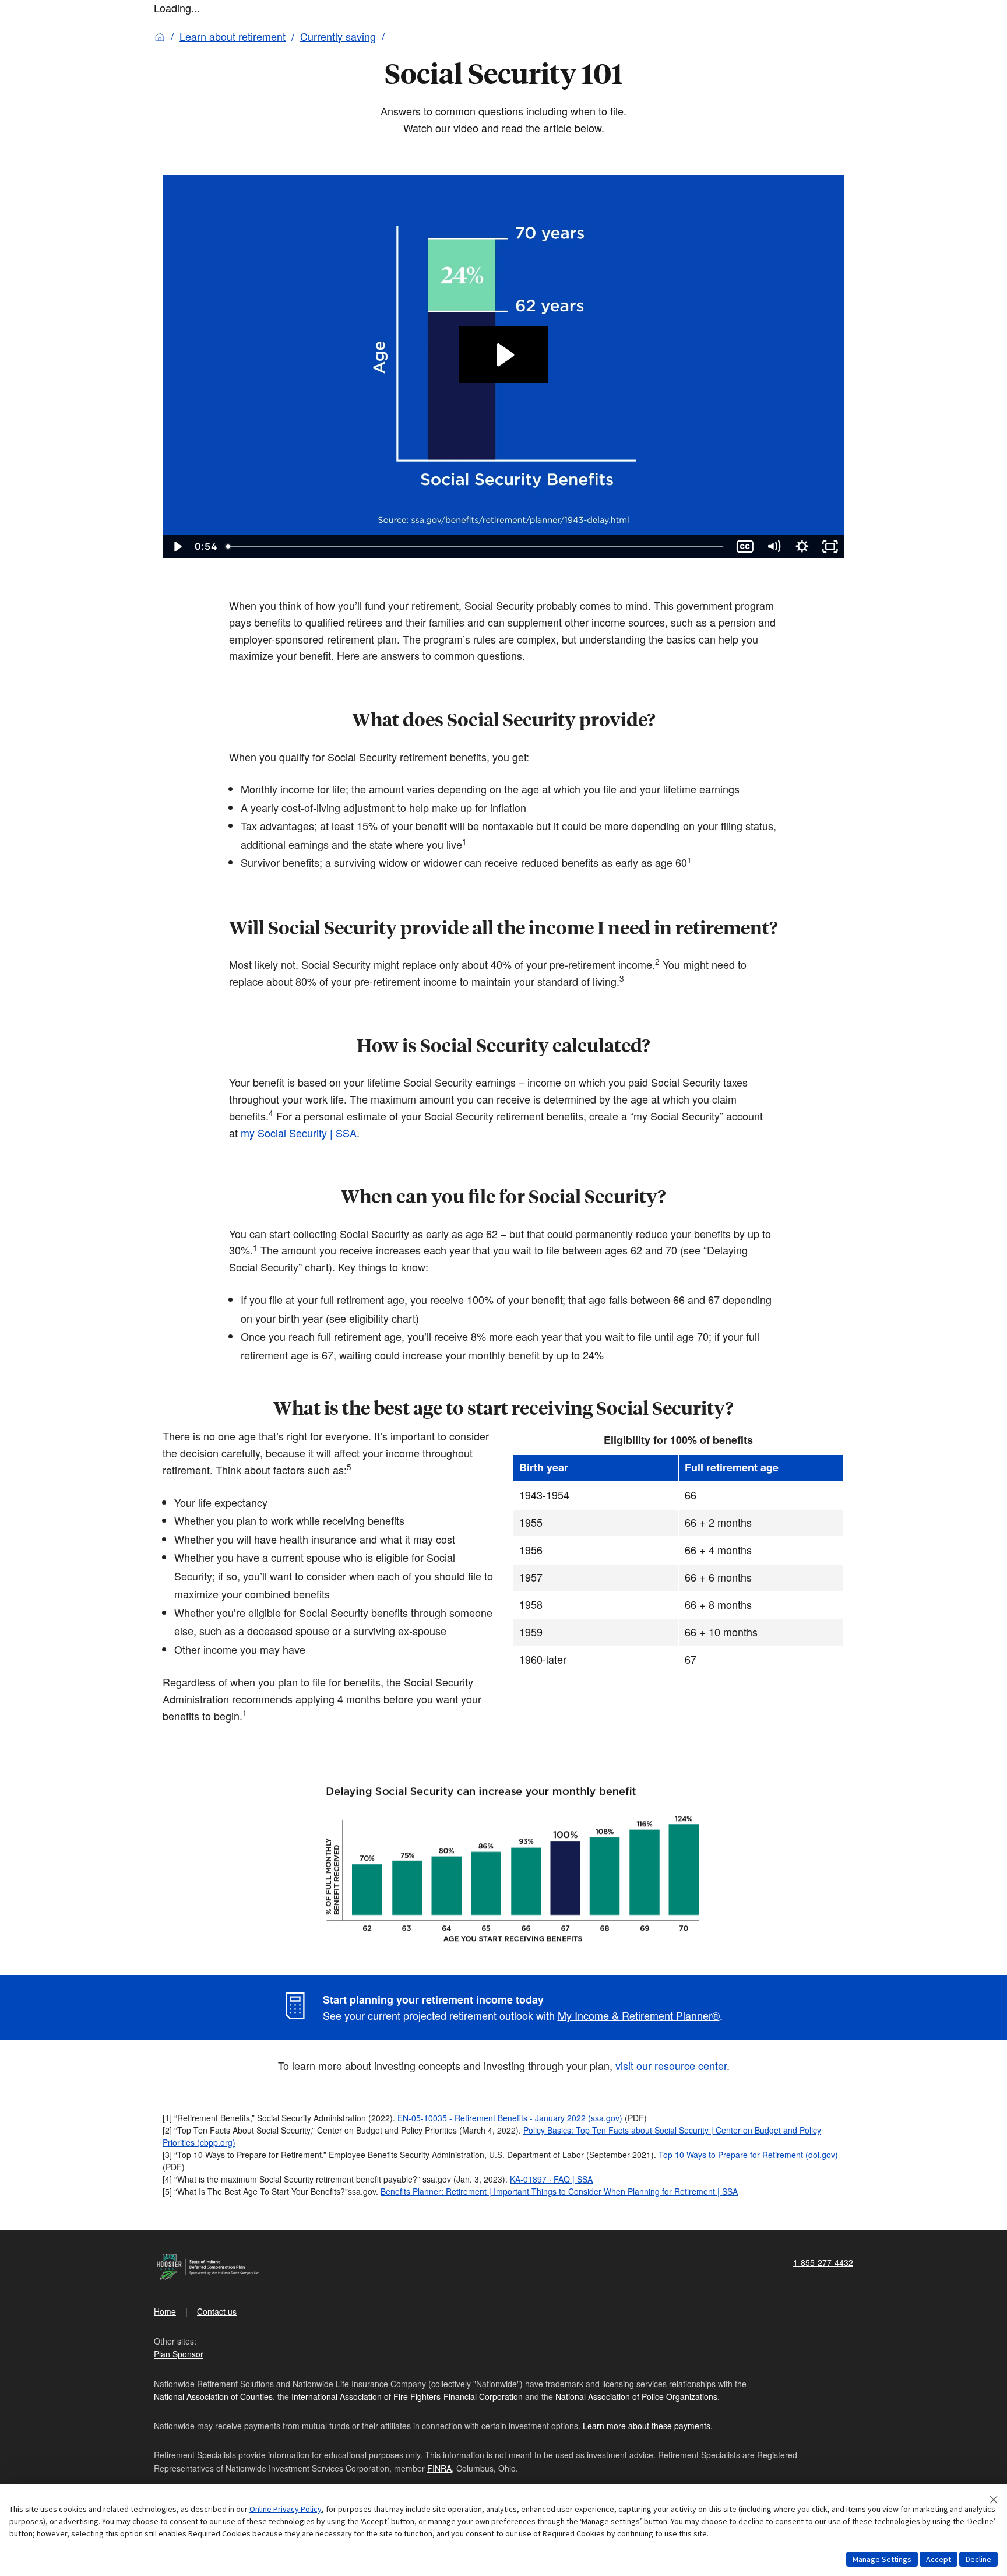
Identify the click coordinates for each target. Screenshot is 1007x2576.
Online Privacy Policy (286, 2509)
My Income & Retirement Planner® (639, 2015)
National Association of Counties (213, 2396)
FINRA (439, 2468)
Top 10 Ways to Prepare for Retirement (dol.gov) (748, 2155)
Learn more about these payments (647, 2426)
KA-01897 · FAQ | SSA (551, 2179)
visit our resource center (671, 2065)
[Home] (160, 36)
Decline (978, 2559)
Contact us (217, 2311)
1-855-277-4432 (823, 2262)
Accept (939, 2559)
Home (165, 2311)
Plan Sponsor (179, 2354)
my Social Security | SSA (299, 1133)
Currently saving (338, 36)
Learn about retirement (233, 36)
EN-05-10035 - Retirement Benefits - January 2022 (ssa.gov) (510, 2118)
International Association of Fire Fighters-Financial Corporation (407, 2396)
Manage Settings (882, 2559)
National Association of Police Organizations (636, 2396)
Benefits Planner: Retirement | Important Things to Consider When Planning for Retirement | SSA (559, 2191)
